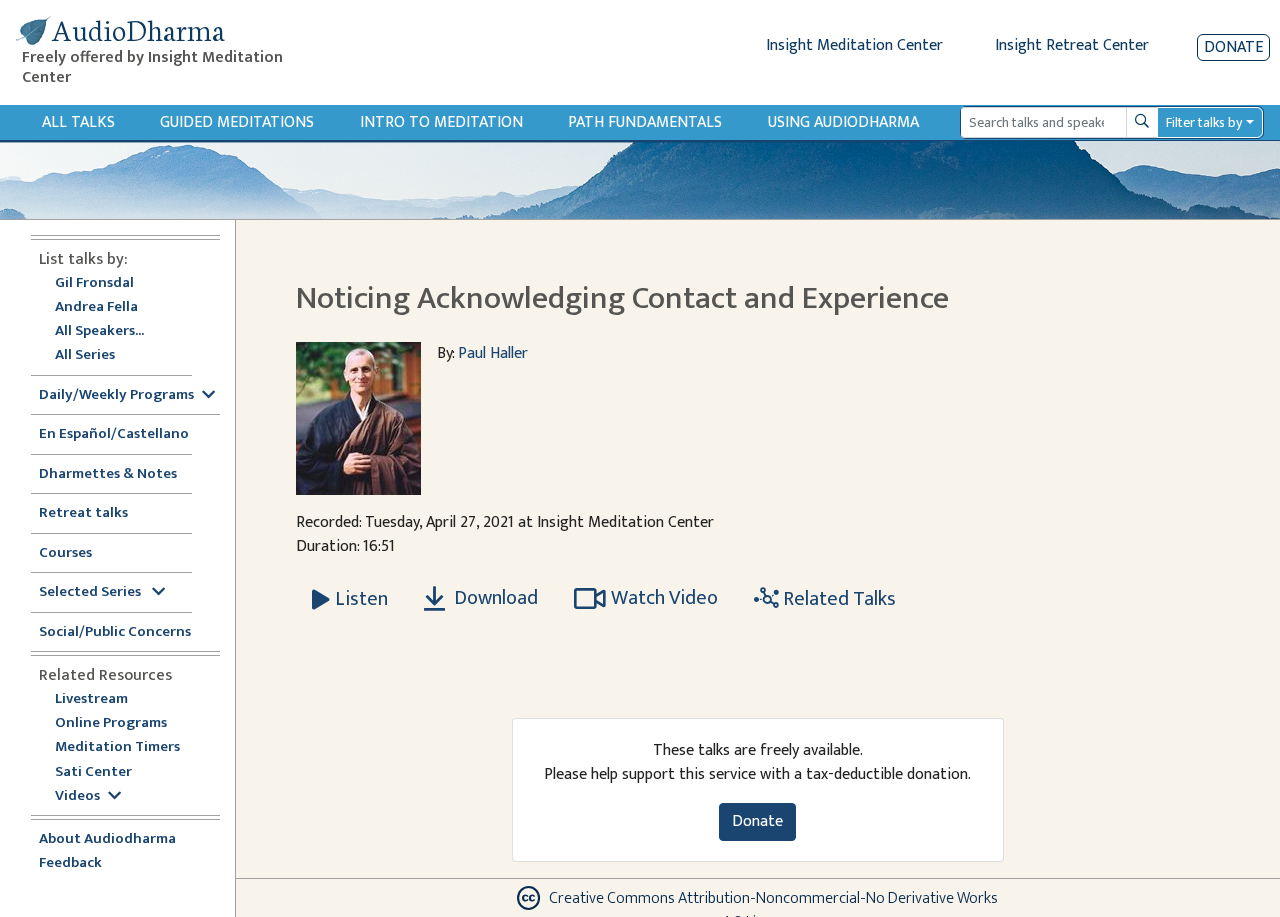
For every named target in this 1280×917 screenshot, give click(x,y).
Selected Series (91, 592)
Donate (1233, 47)
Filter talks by (1204, 122)
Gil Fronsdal (94, 283)
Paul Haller (493, 353)
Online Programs (111, 723)
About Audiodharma (107, 839)
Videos (77, 796)
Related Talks (837, 599)
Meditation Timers (117, 747)
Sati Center (93, 772)
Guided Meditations (237, 122)
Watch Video (664, 598)
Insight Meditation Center (854, 45)
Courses (65, 553)
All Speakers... (99, 331)
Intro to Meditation (441, 122)
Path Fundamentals (645, 122)
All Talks (78, 122)
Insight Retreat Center (1072, 45)
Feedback (70, 863)
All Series (85, 355)
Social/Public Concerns (115, 632)
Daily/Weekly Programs (116, 395)
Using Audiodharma (843, 122)
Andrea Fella (96, 307)
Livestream (91, 699)
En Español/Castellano (114, 434)
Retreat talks (83, 513)
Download (494, 598)
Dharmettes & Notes (108, 474)
